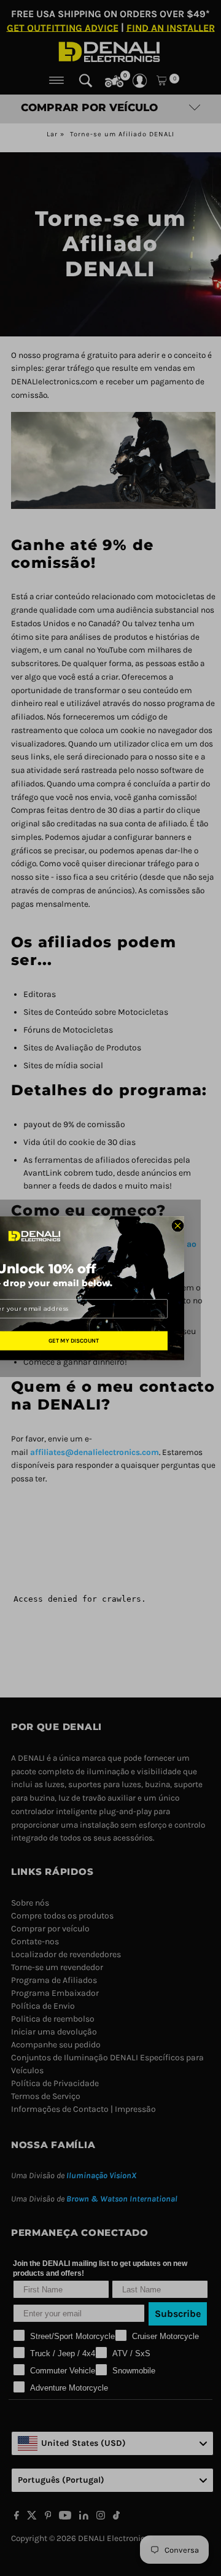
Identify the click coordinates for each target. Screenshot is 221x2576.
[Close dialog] (178, 1226)
